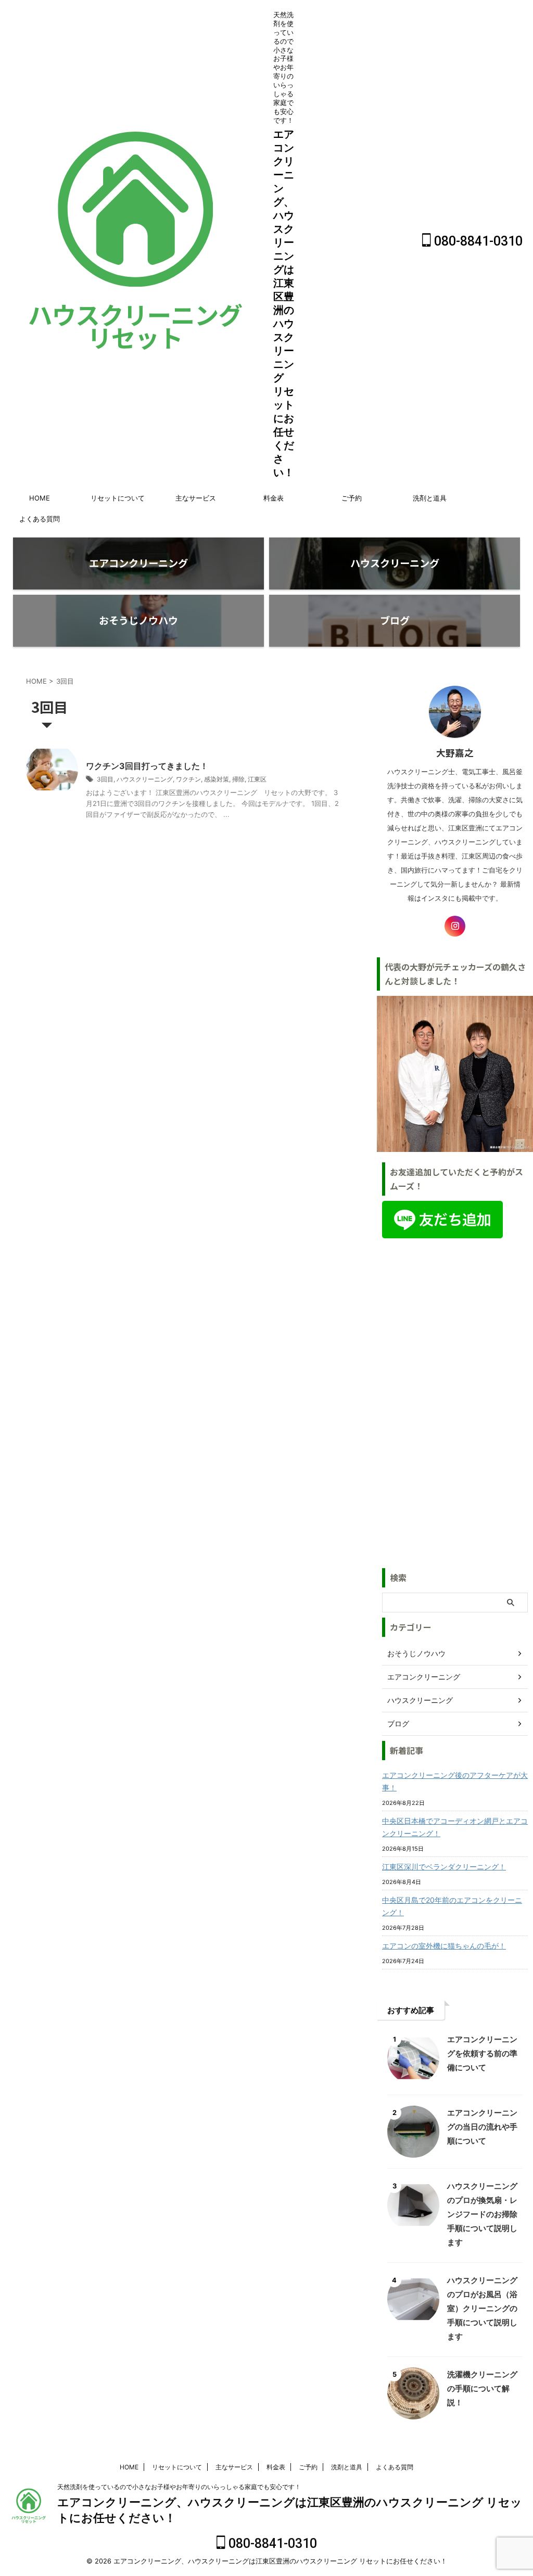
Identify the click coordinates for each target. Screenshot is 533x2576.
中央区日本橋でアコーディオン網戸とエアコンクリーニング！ (455, 1827)
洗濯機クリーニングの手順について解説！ (482, 2388)
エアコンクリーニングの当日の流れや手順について (482, 2127)
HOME (40, 498)
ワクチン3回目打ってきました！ (147, 766)
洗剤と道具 (430, 498)
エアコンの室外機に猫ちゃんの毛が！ (444, 1946)
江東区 (257, 779)
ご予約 (352, 498)
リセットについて (118, 498)
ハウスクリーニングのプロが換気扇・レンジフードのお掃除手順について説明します (482, 2214)
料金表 (274, 498)
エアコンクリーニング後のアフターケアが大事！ (455, 1781)
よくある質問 (40, 519)
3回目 (105, 779)
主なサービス (196, 498)
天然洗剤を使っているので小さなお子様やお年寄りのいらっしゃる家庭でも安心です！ (179, 2487)
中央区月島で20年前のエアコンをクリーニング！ (452, 1906)
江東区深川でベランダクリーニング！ (444, 1867)
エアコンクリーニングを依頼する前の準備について (482, 2053)
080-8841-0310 (477, 241)
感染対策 (217, 779)
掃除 (238, 779)
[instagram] (455, 926)
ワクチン (188, 779)
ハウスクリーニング (145, 779)
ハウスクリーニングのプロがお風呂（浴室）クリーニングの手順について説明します (482, 2308)
